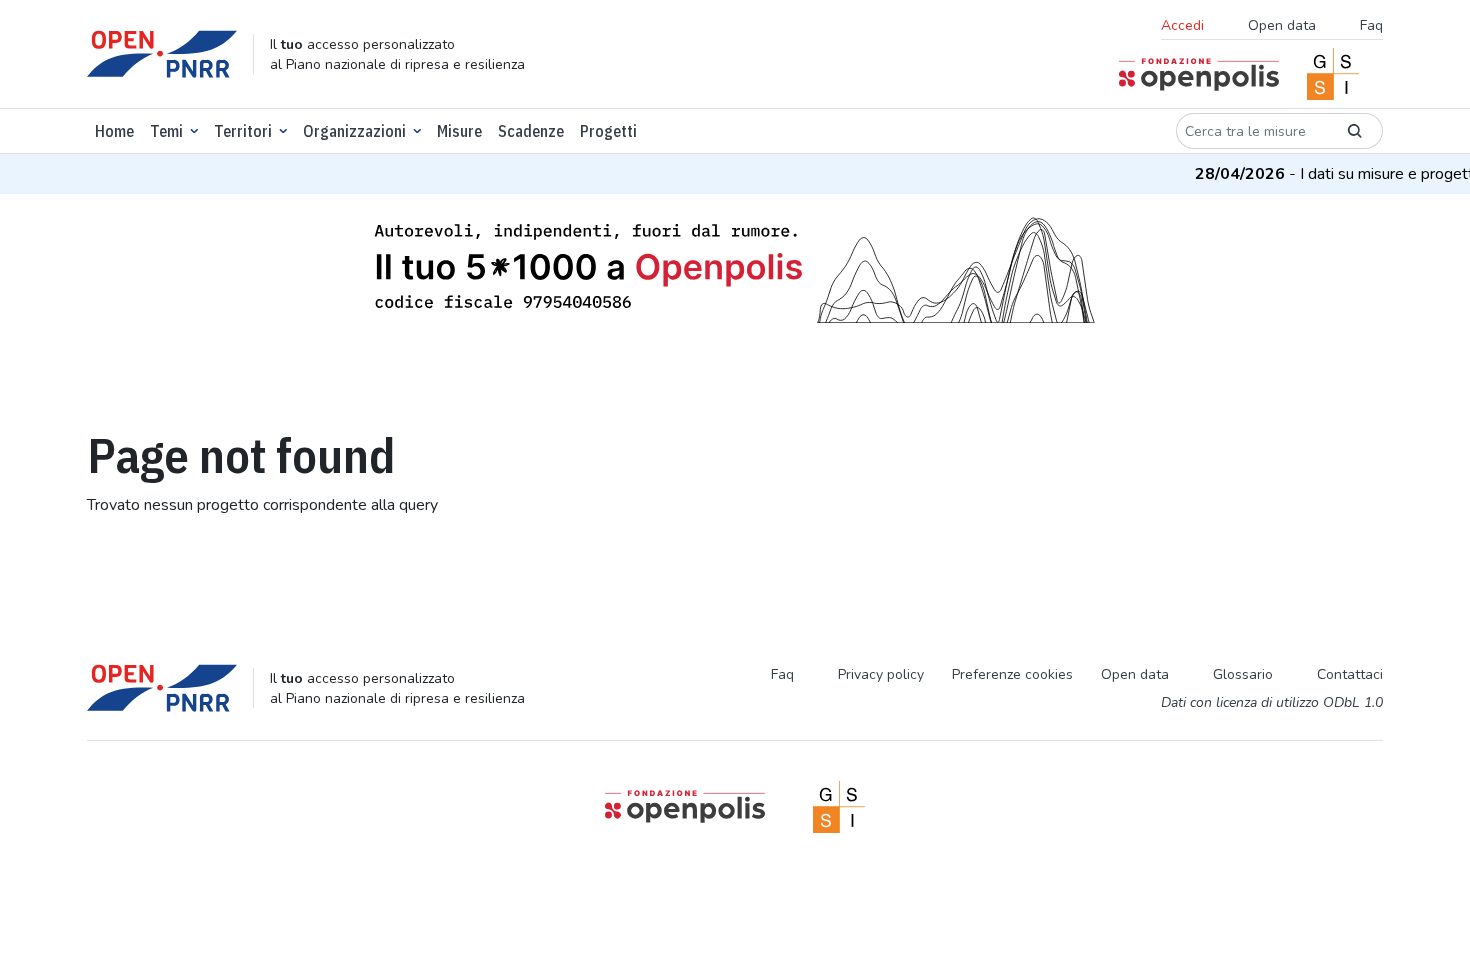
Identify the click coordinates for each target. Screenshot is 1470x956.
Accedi (1182, 25)
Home (114, 131)
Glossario (1243, 674)
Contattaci (1350, 674)
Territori (243, 131)
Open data (1282, 25)
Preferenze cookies (1012, 674)
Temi (166, 131)
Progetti (608, 131)
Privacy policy (881, 674)
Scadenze (531, 131)
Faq (1371, 25)
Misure (459, 131)
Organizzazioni (354, 131)
